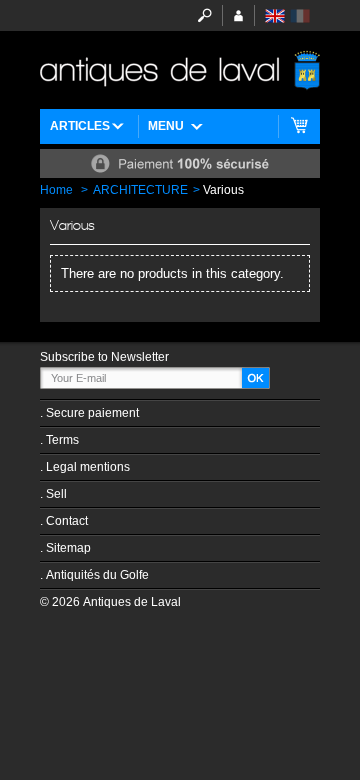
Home (56, 190)
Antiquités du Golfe (97, 575)
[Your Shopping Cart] (299, 126)
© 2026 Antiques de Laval (110, 602)
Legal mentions (88, 467)
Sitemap (68, 548)
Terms (62, 440)
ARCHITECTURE (140, 190)
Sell (56, 494)
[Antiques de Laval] (180, 70)
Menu (166, 126)
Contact (67, 521)
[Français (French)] (300, 16)
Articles (80, 126)
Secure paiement (92, 413)
